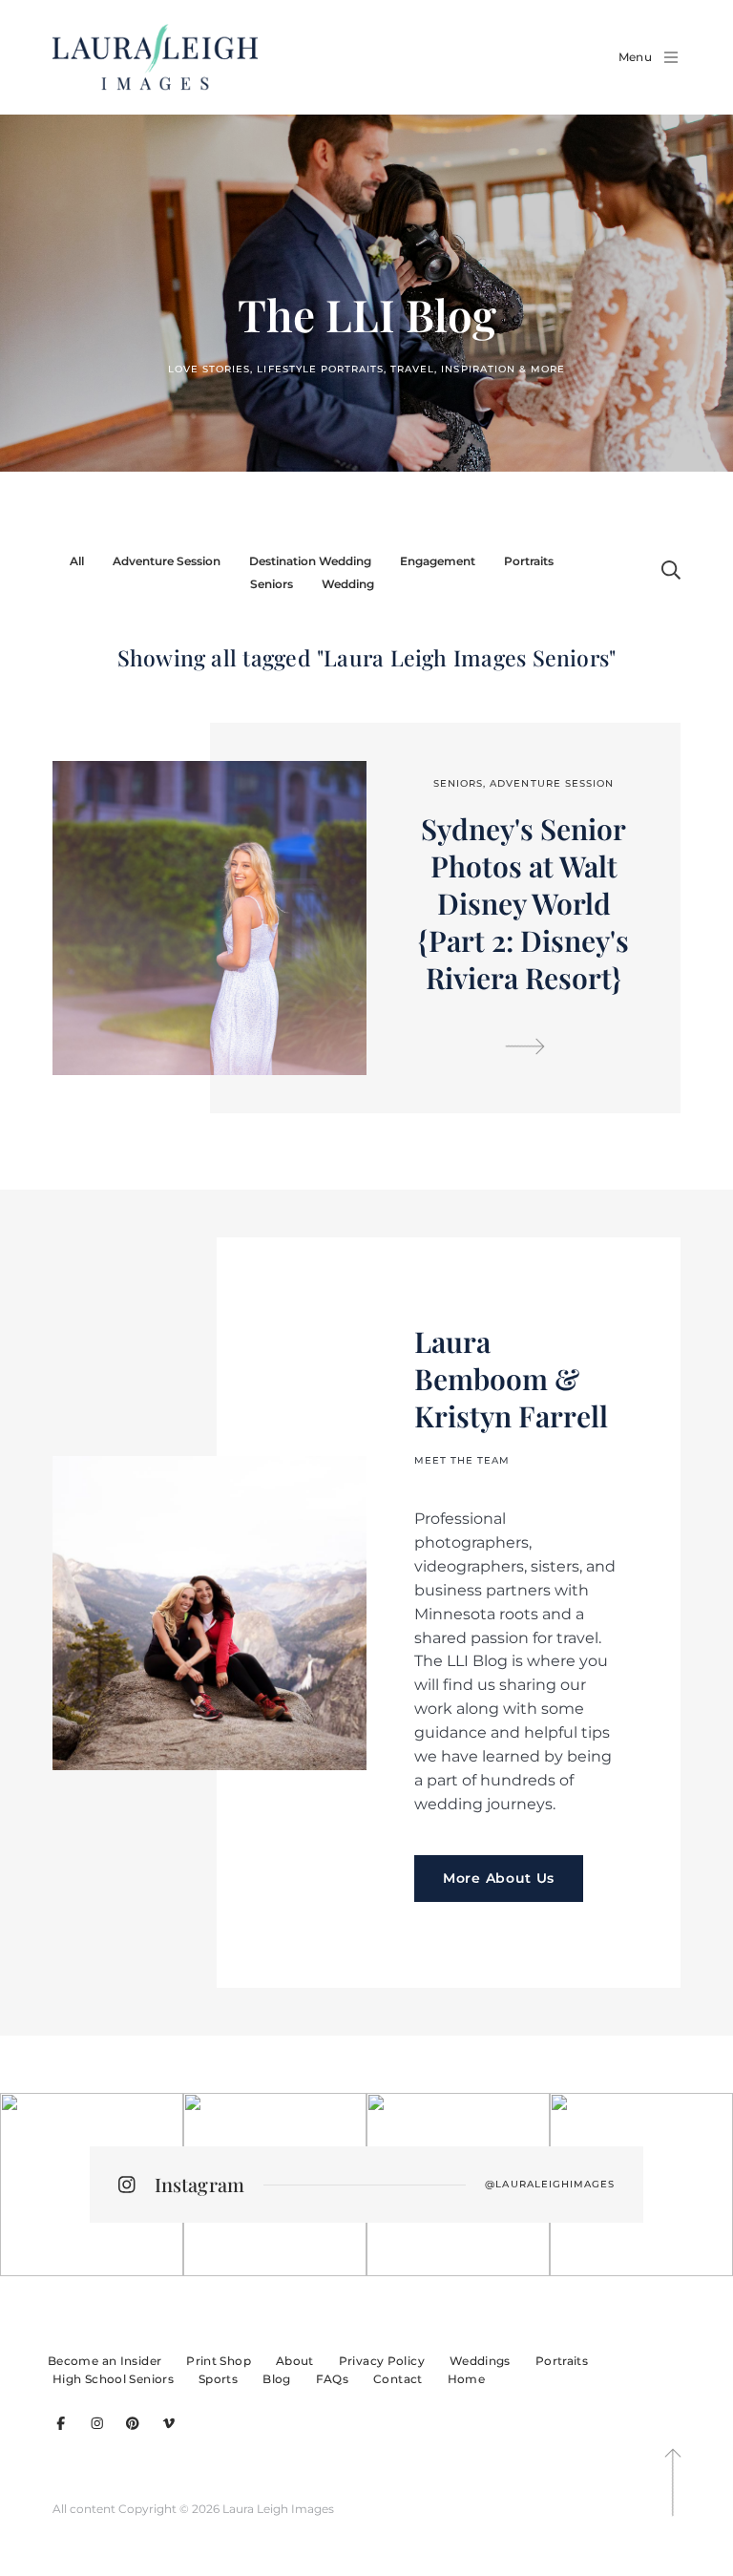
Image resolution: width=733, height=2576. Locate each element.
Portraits (529, 561)
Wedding (348, 584)
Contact (398, 2379)
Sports (218, 2379)
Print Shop (219, 2361)
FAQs (332, 2379)
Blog (276, 2379)
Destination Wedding (310, 561)
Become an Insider (105, 2361)
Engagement (438, 561)
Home (466, 2379)
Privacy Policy (382, 2361)
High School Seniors (113, 2379)
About (295, 2361)
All (77, 561)
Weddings (480, 2361)
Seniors (272, 584)
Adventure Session (167, 561)
